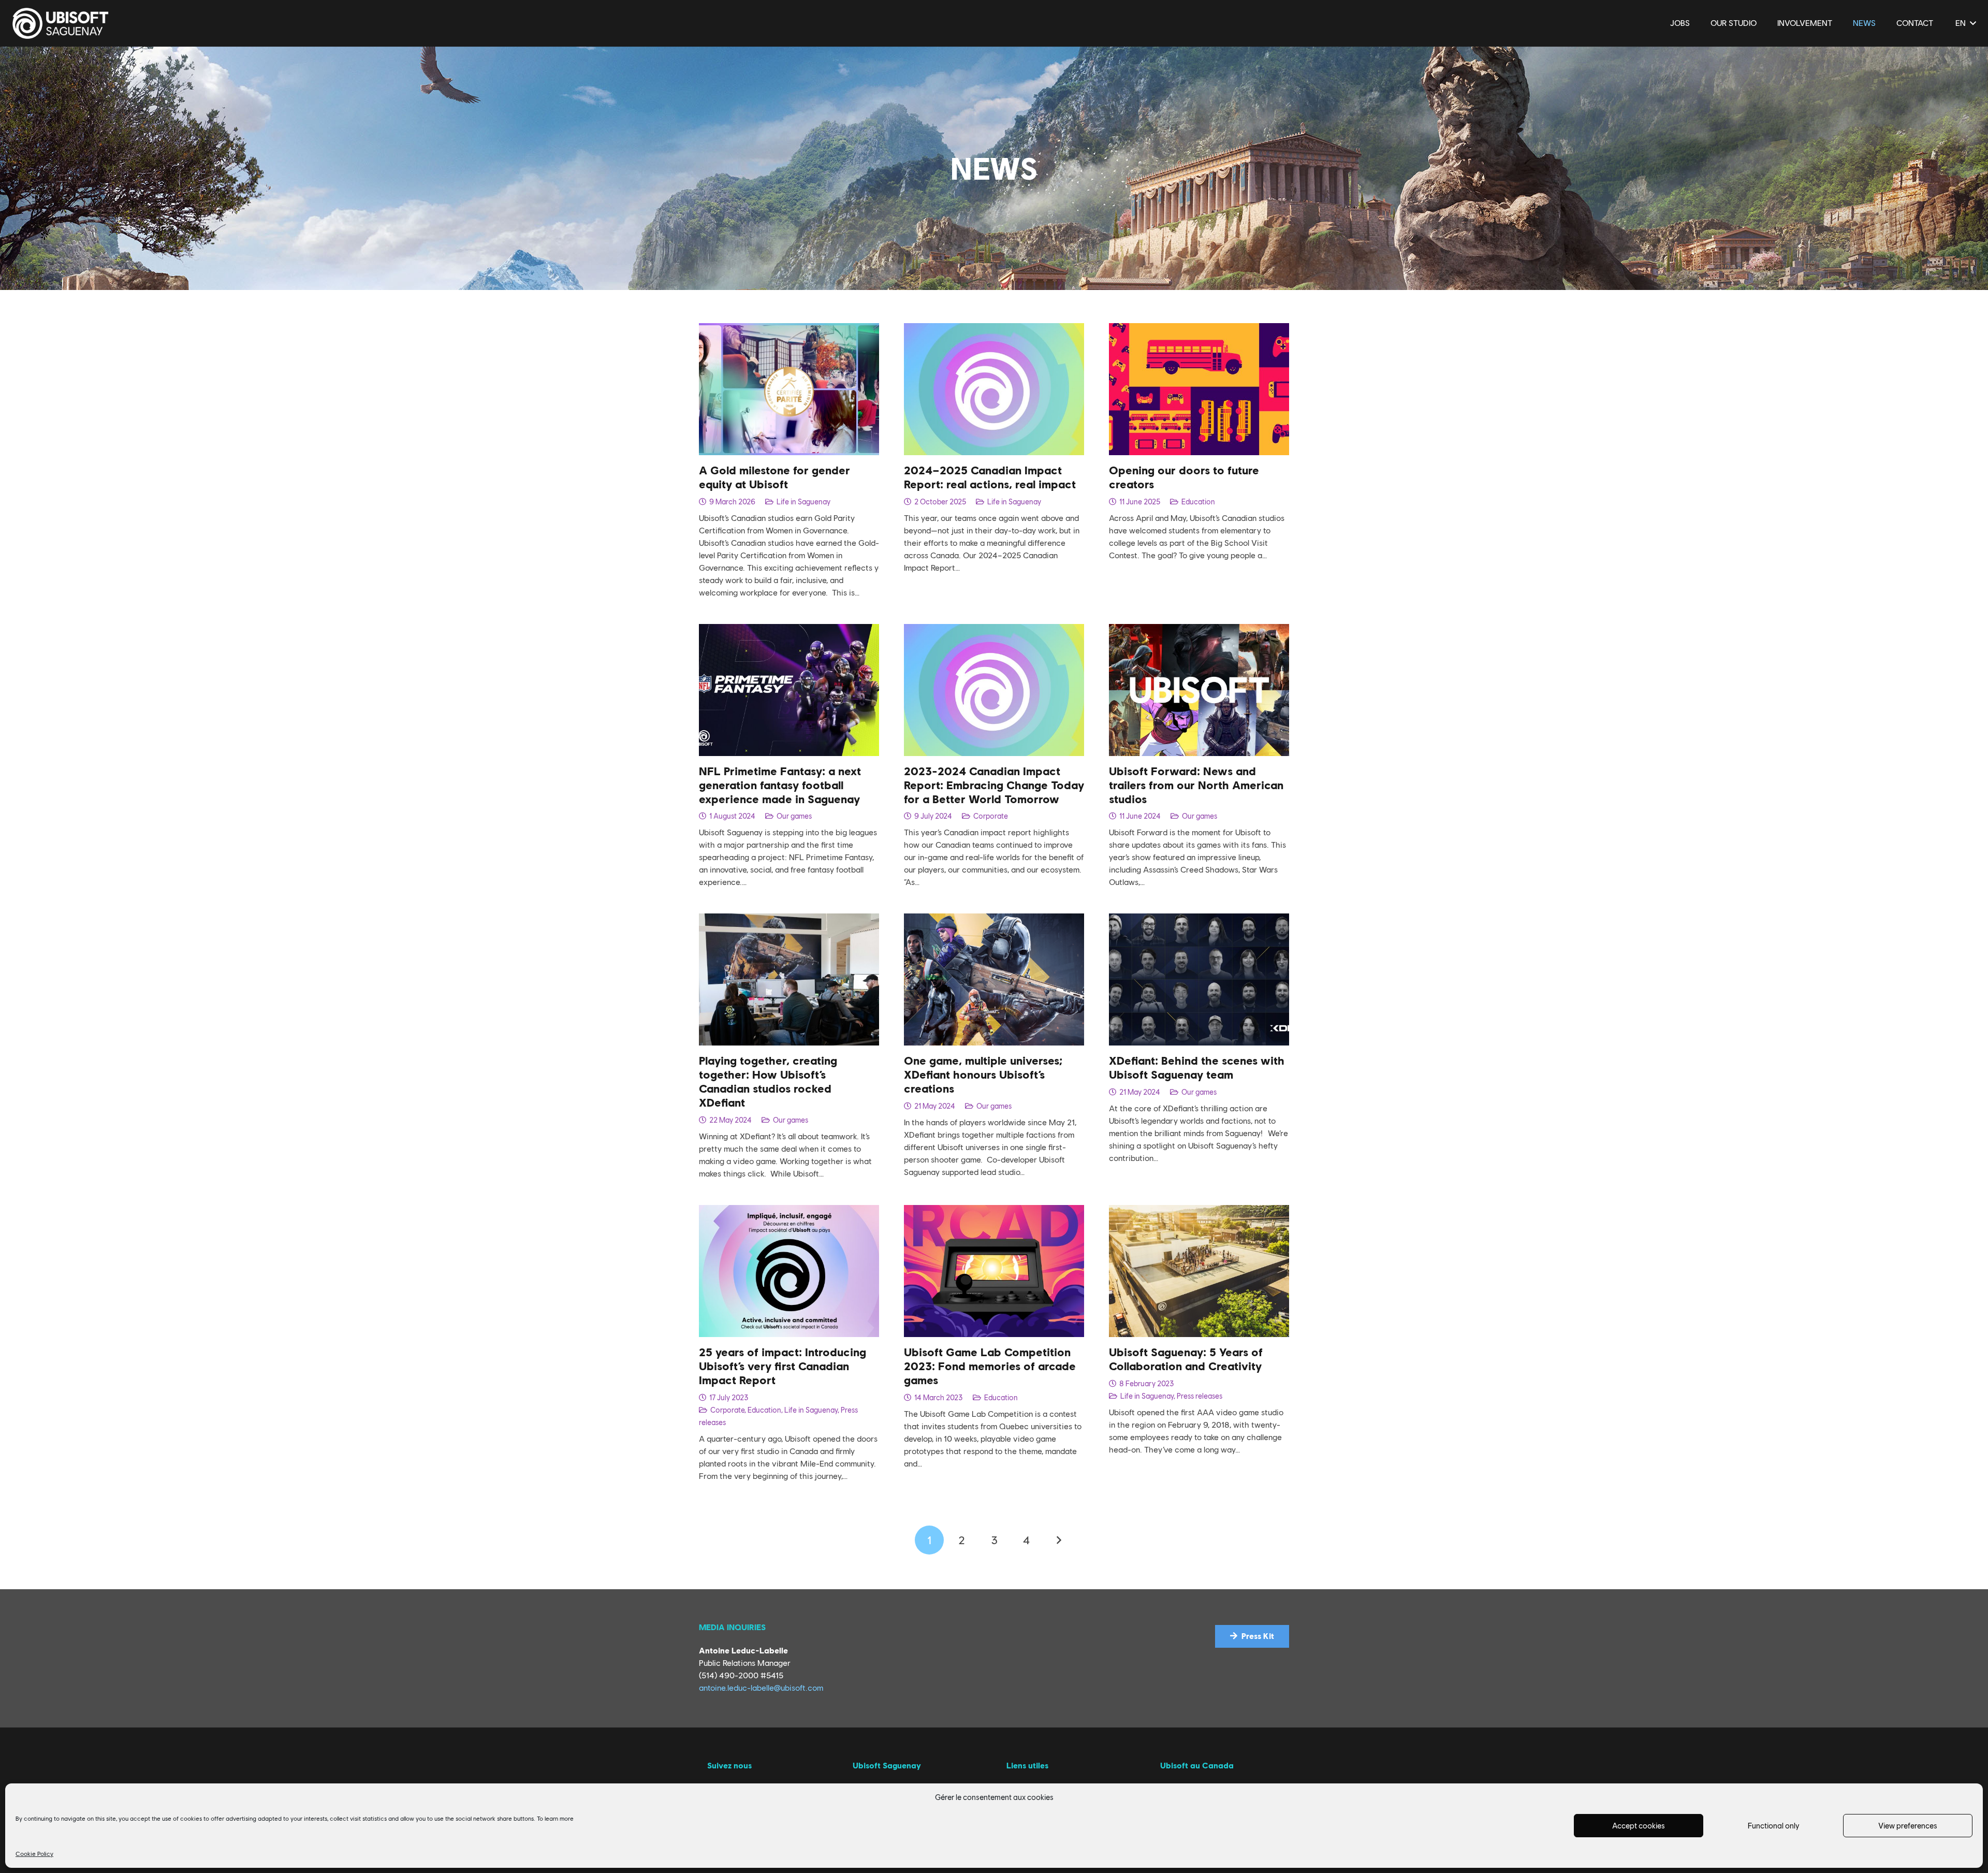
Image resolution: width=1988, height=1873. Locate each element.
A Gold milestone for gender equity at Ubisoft (774, 477)
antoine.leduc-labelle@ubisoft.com (761, 1688)
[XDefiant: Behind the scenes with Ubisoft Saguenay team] (1199, 919)
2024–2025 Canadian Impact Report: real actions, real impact (990, 477)
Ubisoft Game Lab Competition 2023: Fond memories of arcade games (990, 1366)
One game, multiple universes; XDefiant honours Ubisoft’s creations (983, 1075)
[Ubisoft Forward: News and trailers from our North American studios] (1199, 630)
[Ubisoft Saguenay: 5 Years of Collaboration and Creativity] (1199, 1211)
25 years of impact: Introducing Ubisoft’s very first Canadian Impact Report (783, 1366)
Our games (794, 816)
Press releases (1200, 1396)
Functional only (1773, 1826)
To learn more (555, 1819)
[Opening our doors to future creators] (1199, 329)
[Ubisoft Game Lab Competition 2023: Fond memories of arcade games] (994, 1211)
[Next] (1059, 1540)
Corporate (991, 816)
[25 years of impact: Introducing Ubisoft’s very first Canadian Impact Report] (789, 1211)
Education (1198, 502)
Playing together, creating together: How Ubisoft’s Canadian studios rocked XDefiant (768, 1081)
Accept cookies (1639, 1826)
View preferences (1908, 1826)
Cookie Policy (34, 1854)
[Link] (61, 23)
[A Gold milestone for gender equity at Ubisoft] (789, 329)
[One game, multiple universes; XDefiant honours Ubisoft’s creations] (994, 919)
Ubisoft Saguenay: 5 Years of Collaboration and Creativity (1186, 1359)
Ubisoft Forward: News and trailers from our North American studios (1196, 785)
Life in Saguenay (803, 502)
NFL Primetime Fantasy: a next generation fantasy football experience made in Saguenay (780, 785)
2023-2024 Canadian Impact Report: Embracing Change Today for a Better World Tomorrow (994, 785)
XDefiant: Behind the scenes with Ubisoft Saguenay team (1197, 1068)
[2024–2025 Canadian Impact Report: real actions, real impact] (994, 329)
